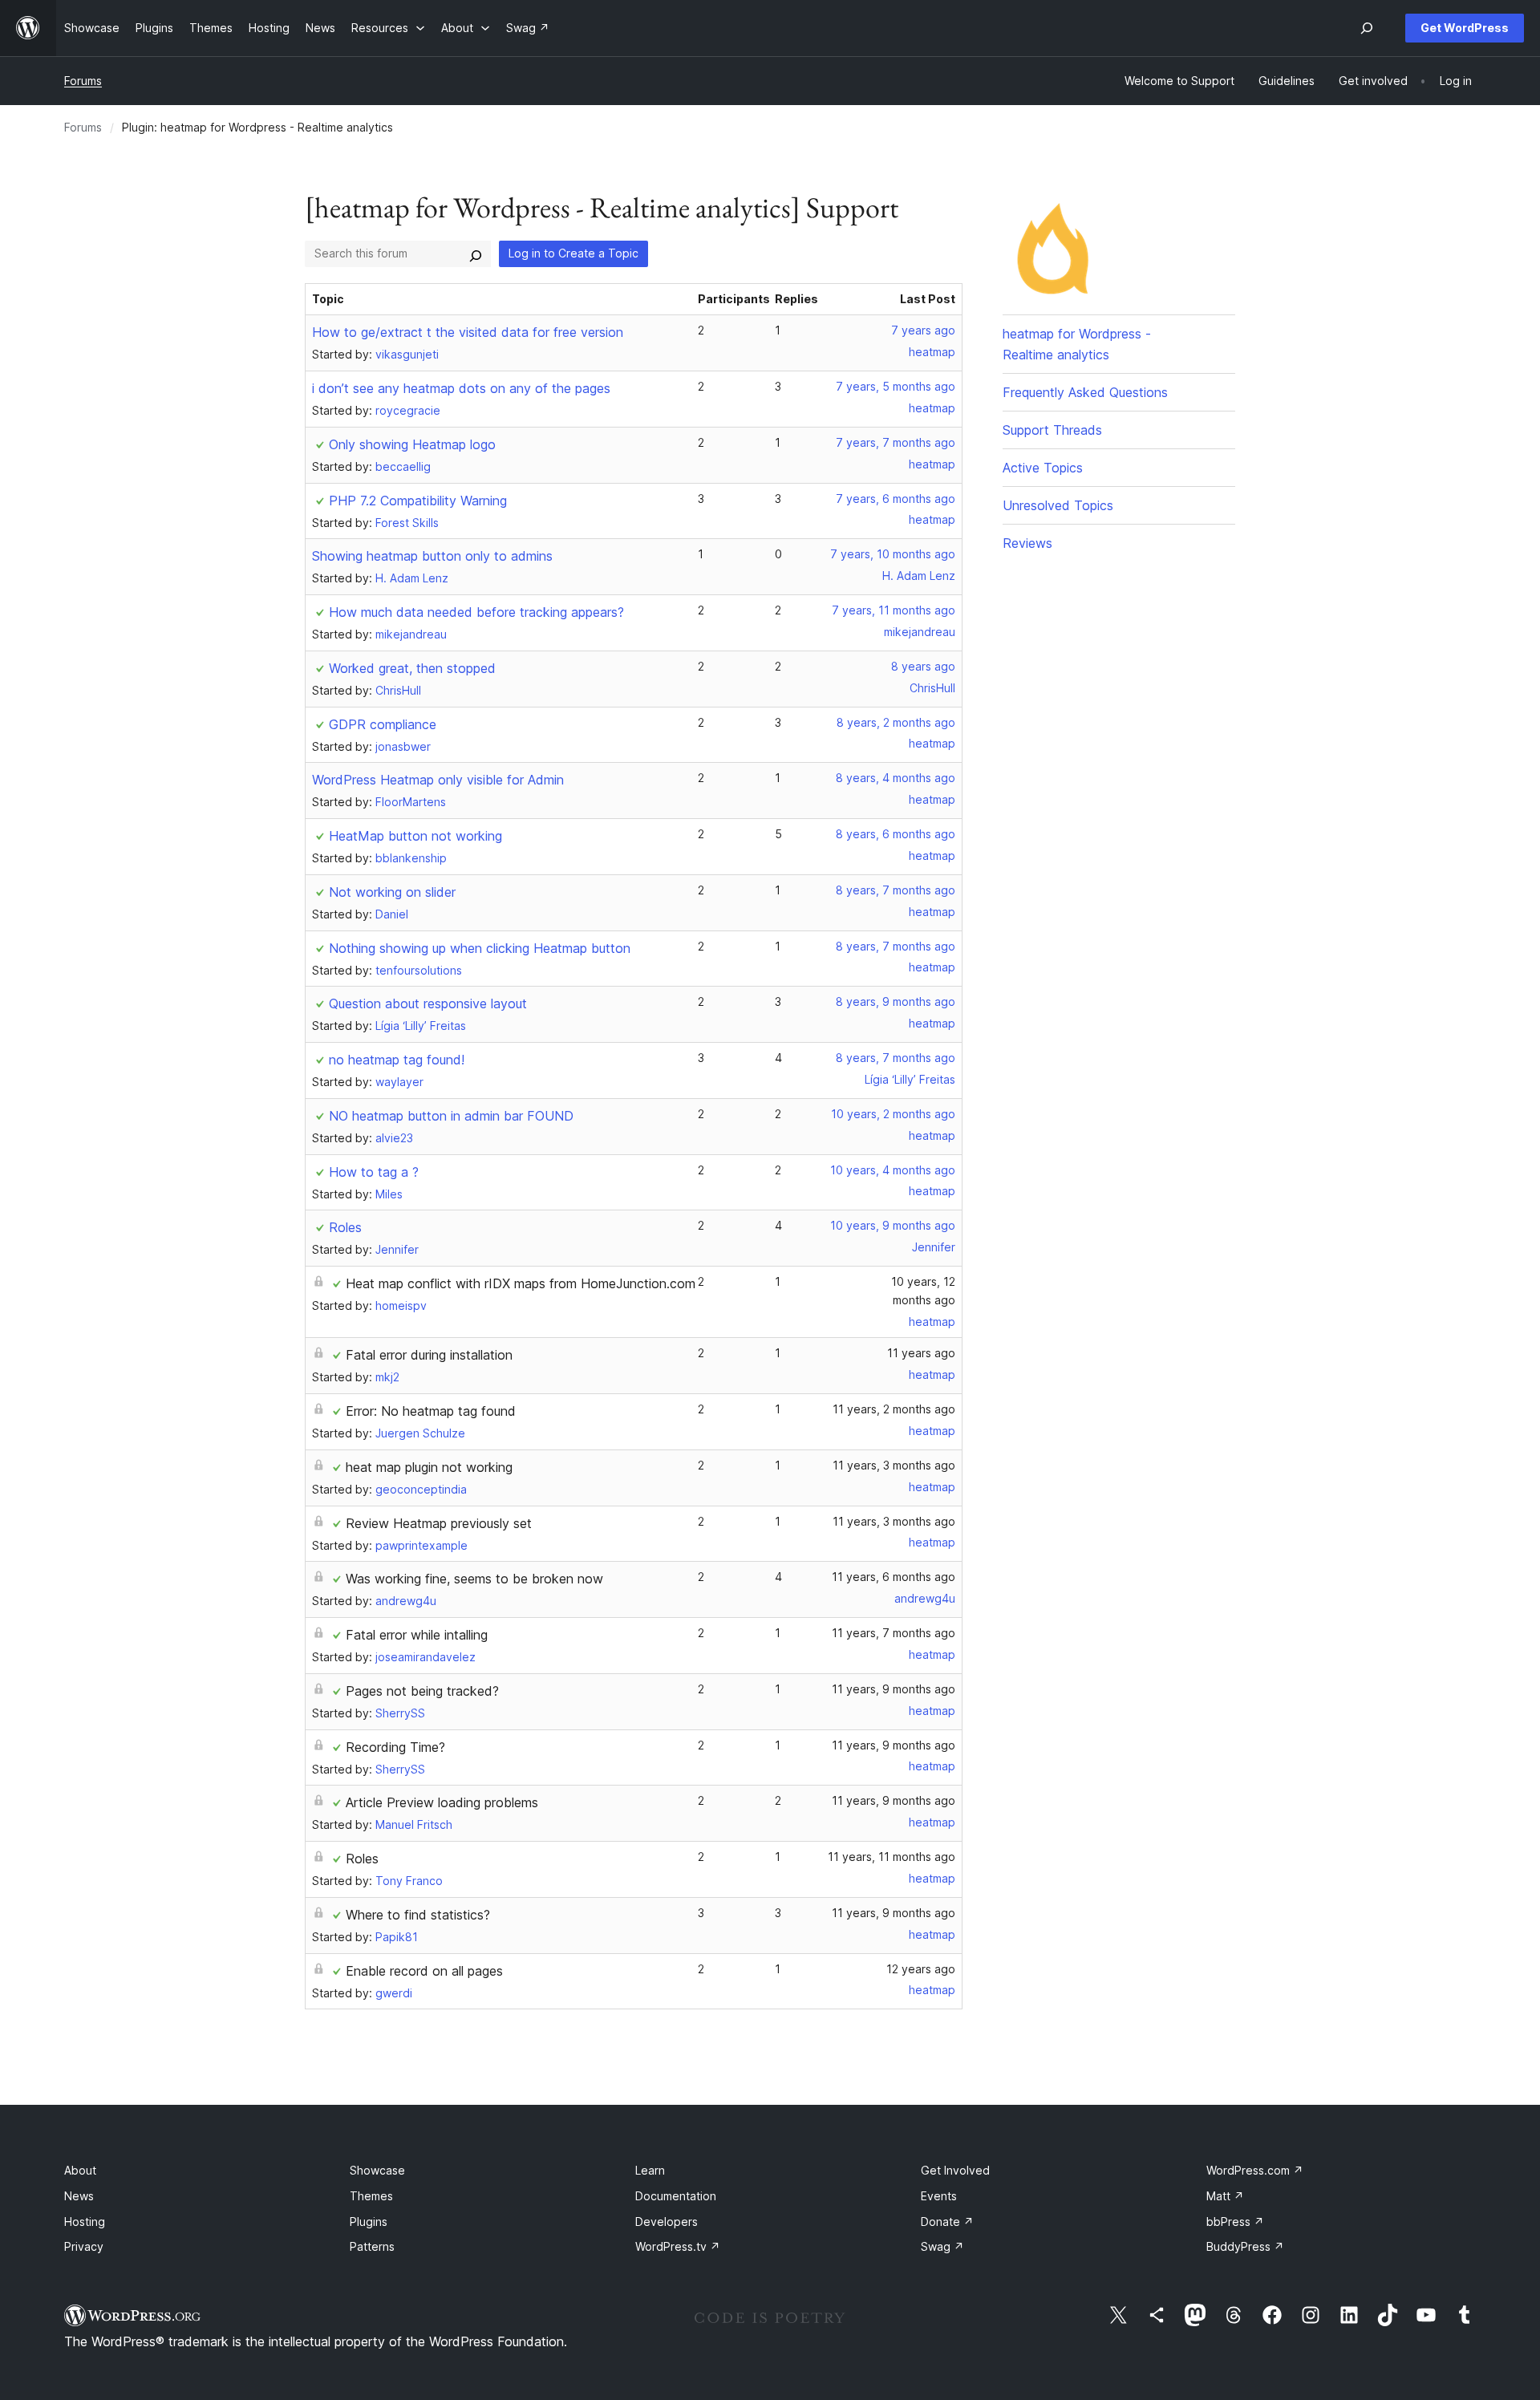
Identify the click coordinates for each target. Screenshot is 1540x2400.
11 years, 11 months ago (892, 1857)
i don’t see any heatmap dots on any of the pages (461, 388)
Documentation (676, 2196)
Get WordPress (1465, 28)
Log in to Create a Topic (573, 253)
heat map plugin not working (429, 1467)
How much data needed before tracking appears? (476, 612)
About (80, 2170)
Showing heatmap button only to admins (432, 556)
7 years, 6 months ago (896, 499)
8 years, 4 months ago (896, 778)
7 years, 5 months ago (896, 386)
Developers (667, 2222)
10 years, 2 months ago (893, 1114)
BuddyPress (1245, 2246)
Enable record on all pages (424, 1971)
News (79, 2196)
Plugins (369, 2222)
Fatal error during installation (429, 1355)
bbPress (1235, 2222)
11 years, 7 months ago (894, 1633)
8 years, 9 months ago (896, 1001)
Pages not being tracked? (422, 1691)
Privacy (84, 2246)
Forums (83, 81)
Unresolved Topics (1058, 505)
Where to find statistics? (418, 1915)
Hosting (85, 2222)
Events (939, 2196)
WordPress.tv (678, 2246)
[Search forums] (476, 253)
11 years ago (921, 1353)
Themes (371, 2196)
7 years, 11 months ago (894, 610)
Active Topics (1043, 468)
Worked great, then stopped (412, 668)
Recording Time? (395, 1747)
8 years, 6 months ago (896, 834)
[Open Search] (1367, 28)
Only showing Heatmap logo (412, 444)
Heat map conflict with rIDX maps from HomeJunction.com (521, 1283)
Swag (942, 2246)
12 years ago (921, 1969)
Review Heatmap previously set (439, 1523)
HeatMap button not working (415, 836)
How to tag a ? (374, 1172)
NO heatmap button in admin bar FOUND (451, 1116)
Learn (650, 2170)
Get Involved (955, 2170)
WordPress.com (1255, 2170)
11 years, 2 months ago (894, 1409)
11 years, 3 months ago (894, 1465)
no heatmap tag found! (397, 1060)
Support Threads (1052, 430)
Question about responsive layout (428, 1003)
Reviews (1027, 543)
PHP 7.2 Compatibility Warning (418, 501)
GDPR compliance (383, 724)
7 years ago (923, 330)
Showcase (377, 2170)
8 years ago (923, 666)
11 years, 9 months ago (894, 1689)
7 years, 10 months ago (893, 554)
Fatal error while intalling (417, 1635)
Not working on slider (392, 892)
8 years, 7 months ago (896, 890)
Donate (947, 2222)
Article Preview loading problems (442, 1802)
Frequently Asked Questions (1085, 392)
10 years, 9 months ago (893, 1225)
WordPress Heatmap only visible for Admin (438, 780)
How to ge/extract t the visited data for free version (468, 332)
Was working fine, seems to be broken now (474, 1579)
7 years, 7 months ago (896, 442)
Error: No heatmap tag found (431, 1411)
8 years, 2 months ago (896, 722)
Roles (345, 1227)
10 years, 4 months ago (893, 1170)
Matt (1225, 2196)
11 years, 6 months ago (894, 1577)
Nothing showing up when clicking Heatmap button (480, 948)
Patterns (372, 2246)
